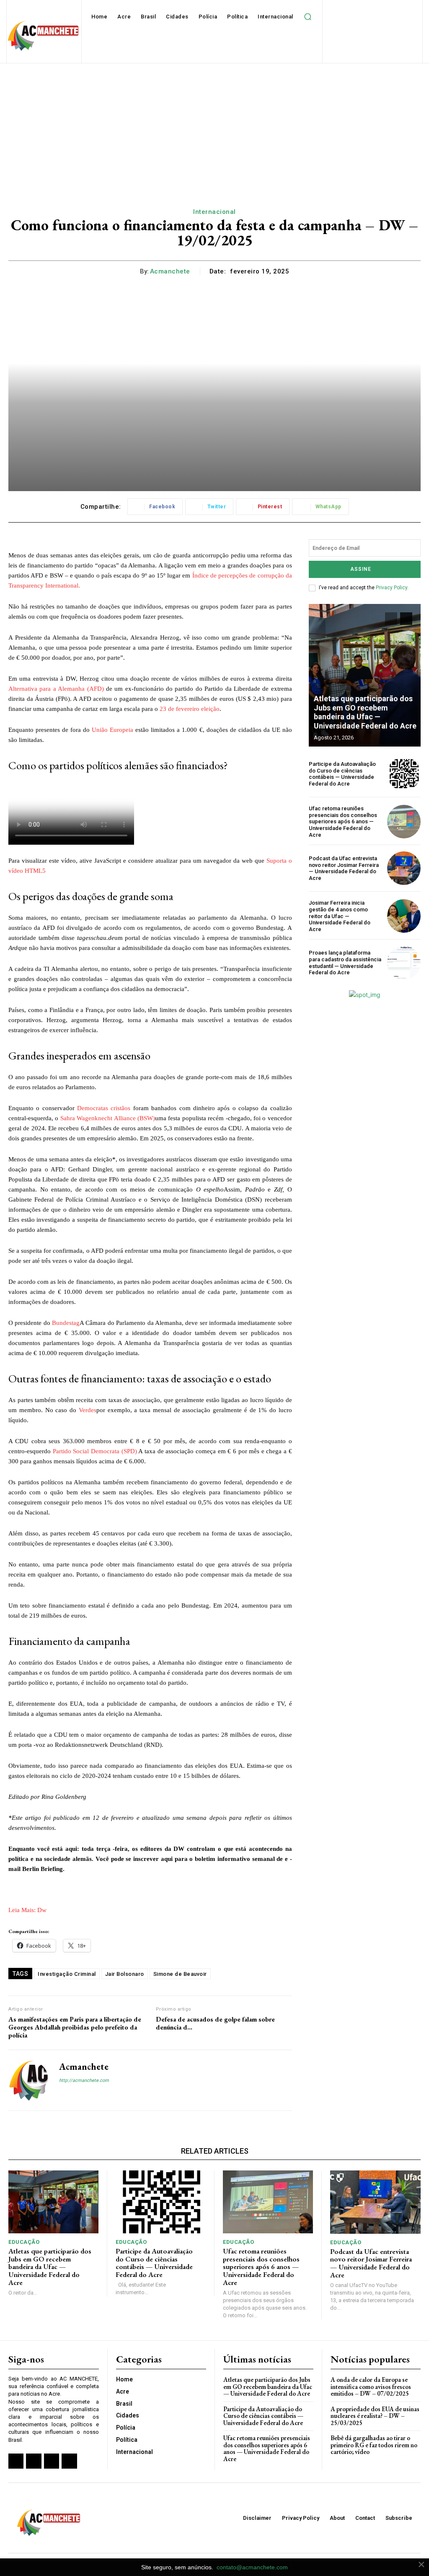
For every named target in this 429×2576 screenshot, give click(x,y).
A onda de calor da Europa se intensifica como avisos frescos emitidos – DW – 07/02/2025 (371, 2386)
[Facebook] (62, 2095)
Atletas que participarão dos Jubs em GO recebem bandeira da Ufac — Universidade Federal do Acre (365, 712)
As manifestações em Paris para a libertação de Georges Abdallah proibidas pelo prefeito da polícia (75, 2027)
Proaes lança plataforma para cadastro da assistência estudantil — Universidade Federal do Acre (345, 963)
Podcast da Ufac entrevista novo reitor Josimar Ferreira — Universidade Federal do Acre (344, 868)
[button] (308, 17)
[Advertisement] (214, 126)
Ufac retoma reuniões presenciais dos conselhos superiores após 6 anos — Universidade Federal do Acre (343, 821)
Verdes (88, 1410)
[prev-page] (391, 619)
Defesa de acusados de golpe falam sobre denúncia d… (215, 2023)
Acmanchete (170, 271)
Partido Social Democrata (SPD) (95, 1451)
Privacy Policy (392, 588)
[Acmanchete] (28, 2080)
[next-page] (406, 619)
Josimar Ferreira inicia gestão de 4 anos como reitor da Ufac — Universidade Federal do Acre (340, 916)
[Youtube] (69, 2461)
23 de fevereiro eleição (190, 709)
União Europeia (112, 730)
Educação (24, 2242)
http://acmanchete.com (84, 2080)
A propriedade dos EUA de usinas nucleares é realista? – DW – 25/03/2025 (375, 2416)
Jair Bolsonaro (125, 1974)
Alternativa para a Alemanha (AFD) (56, 689)
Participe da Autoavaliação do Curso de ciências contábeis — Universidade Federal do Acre (342, 774)
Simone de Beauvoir (180, 1974)
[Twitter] (52, 2461)
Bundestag (66, 1323)
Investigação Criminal (67, 1974)
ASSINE (361, 569)
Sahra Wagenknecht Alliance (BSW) (108, 1118)
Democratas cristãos (104, 1108)
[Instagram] (77, 2095)
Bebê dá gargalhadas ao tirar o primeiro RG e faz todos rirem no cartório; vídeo (374, 2445)
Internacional (214, 212)
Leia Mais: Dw (27, 1910)
